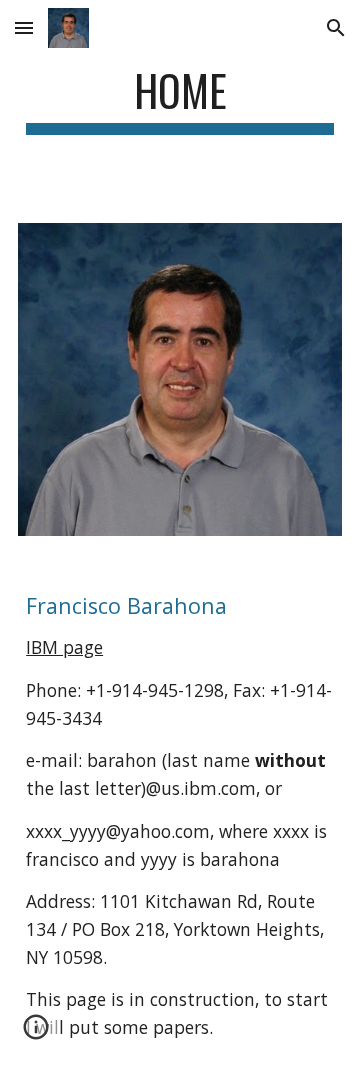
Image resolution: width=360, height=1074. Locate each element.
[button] (24, 27)
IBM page (64, 647)
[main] (180, 99)
